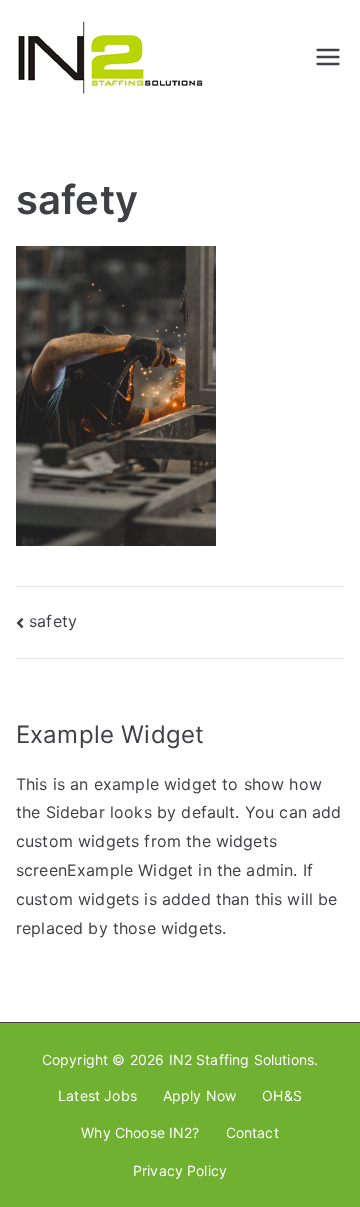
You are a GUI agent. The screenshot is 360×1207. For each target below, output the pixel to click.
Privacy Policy (180, 1170)
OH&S (282, 1095)
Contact (252, 1132)
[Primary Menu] (328, 57)
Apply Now (199, 1095)
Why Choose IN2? (140, 1132)
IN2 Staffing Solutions (242, 1059)
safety (53, 621)
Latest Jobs (97, 1095)
